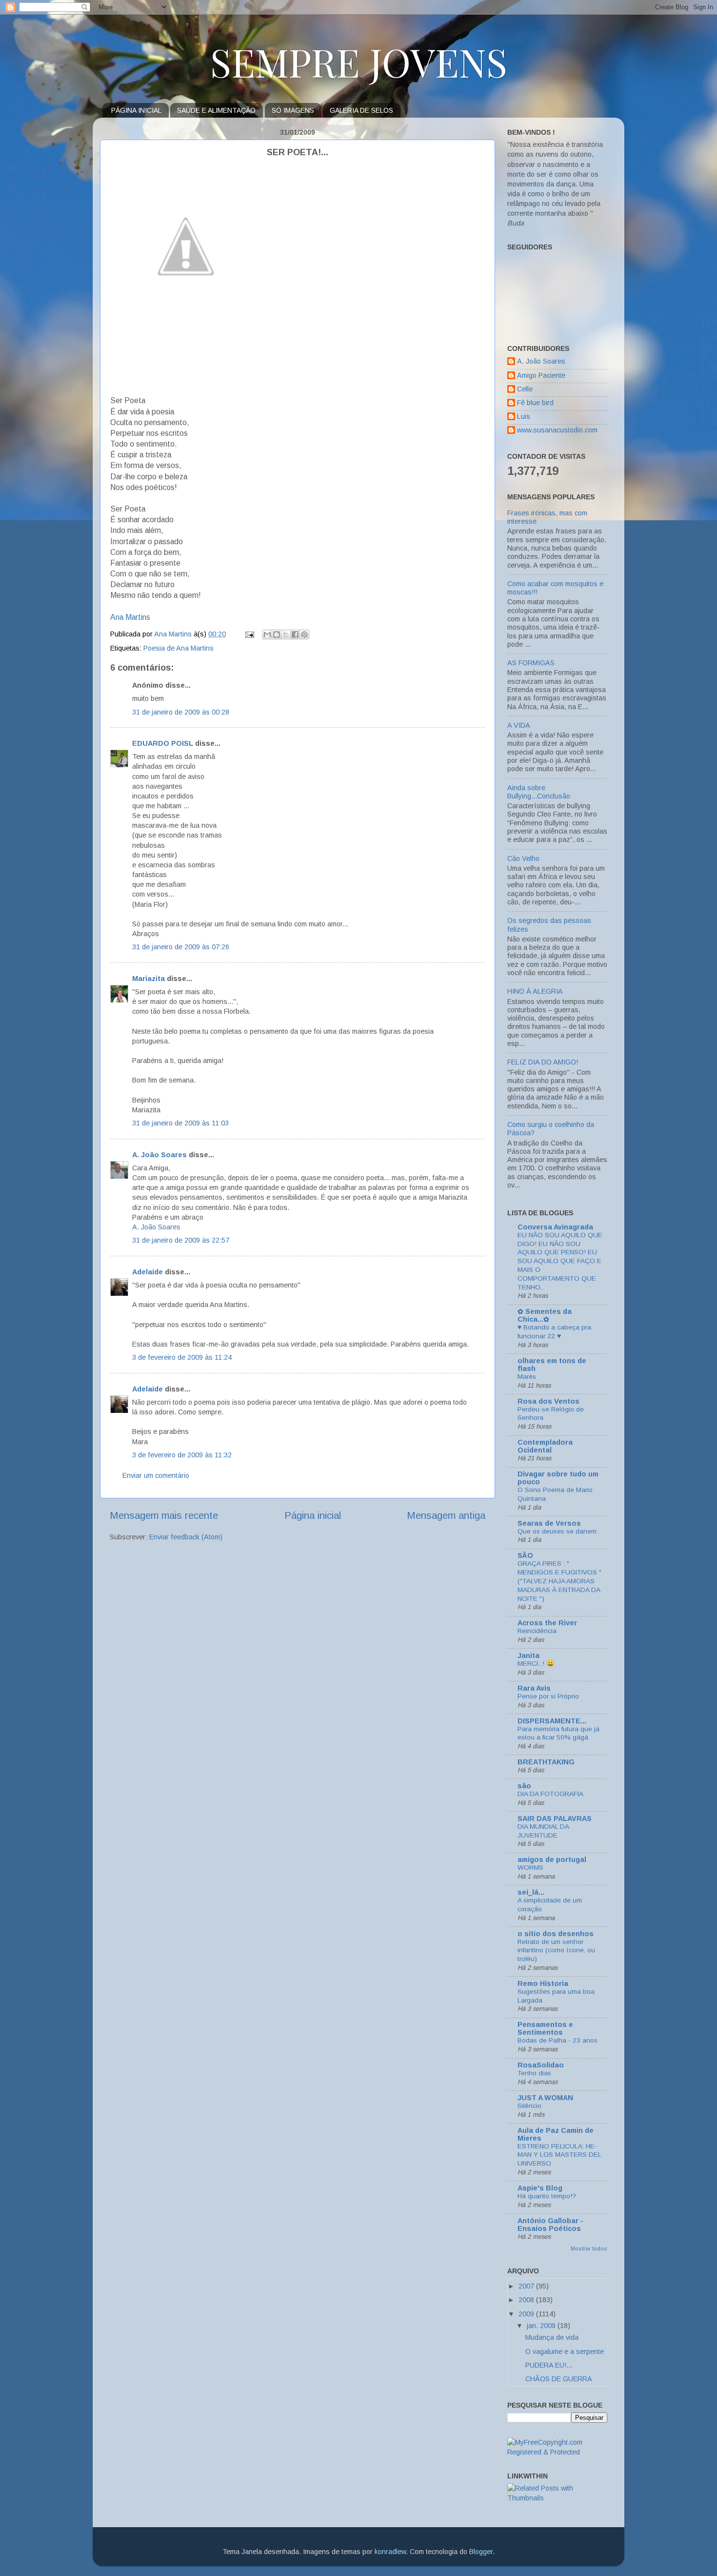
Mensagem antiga (446, 1515)
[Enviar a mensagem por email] (267, 634)
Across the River (547, 1623)
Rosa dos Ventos (548, 1401)
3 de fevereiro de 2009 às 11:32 (182, 1455)
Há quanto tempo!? (547, 2196)
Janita (528, 1656)
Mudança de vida (552, 2337)
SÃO (525, 1555)
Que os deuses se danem (557, 1531)
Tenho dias (534, 2073)
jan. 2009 (542, 2326)
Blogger (481, 2552)
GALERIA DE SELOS (361, 110)
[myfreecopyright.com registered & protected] (557, 2452)
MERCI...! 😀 (536, 1664)
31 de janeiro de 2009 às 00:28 (181, 712)
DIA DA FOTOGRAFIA (550, 1794)
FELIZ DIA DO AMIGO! (543, 1062)
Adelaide (148, 1272)
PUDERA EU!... (549, 2365)
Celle (525, 389)
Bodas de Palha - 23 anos (558, 2040)
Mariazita (149, 979)
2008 (527, 2300)
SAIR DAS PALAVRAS (555, 1819)
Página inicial (313, 1515)
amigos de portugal (552, 1860)
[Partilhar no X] (286, 634)
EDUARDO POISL (163, 743)
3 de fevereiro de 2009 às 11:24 (182, 1357)
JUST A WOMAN (545, 2098)
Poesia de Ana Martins (179, 648)
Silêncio (529, 2106)
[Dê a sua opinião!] (277, 634)
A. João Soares (159, 1155)
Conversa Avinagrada (555, 1227)
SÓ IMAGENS (293, 110)
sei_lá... (531, 1892)
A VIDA (519, 725)
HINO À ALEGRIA (535, 991)
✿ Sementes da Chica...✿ (545, 1315)
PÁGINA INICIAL (136, 110)
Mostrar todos (589, 2249)
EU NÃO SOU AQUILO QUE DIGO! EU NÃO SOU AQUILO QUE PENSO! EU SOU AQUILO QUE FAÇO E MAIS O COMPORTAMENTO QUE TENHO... (560, 1261)
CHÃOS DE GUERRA (559, 2379)
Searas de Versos (549, 1523)
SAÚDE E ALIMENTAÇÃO (216, 110)
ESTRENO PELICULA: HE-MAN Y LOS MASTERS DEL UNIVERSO (559, 2155)
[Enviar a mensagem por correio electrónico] (249, 634)
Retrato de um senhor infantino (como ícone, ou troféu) (556, 1951)
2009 (527, 2314)
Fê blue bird (535, 403)
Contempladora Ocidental (545, 1446)
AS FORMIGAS (531, 663)
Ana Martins (130, 617)
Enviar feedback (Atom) (186, 1537)
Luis (524, 416)
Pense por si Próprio (548, 1696)
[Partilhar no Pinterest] (304, 634)
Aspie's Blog (540, 2188)
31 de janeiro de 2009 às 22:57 (181, 1240)
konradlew (390, 2552)
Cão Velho (523, 859)
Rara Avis (534, 1688)
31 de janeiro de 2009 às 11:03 (180, 1123)
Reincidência (537, 1631)
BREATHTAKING (546, 1762)
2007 (527, 2286)
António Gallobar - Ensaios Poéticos (550, 2225)
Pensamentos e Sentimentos (545, 2028)
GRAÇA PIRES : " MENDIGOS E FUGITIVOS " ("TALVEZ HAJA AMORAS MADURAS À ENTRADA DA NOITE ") (559, 1581)
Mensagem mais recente (164, 1515)
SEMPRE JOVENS (359, 61)
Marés (527, 1377)
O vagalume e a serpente (565, 2351)
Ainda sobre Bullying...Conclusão (539, 792)
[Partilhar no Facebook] (295, 634)
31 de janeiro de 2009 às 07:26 (181, 947)
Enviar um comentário (156, 1475)
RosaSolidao (541, 2065)
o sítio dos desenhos (556, 1934)
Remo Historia (543, 1983)
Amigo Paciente (541, 375)
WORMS (530, 1868)
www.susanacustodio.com (557, 430)
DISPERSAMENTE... (552, 1721)
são (524, 1786)
